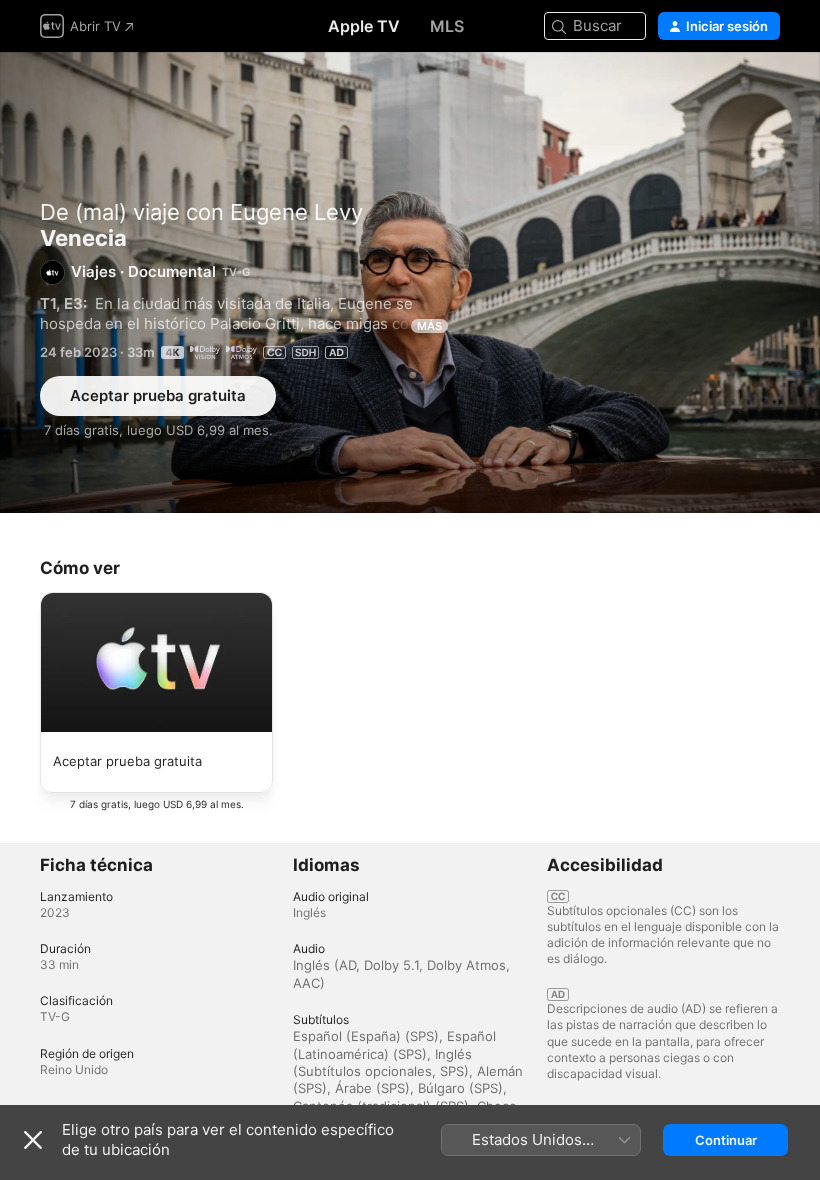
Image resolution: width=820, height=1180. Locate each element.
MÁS (429, 326)
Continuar (726, 1140)
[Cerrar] (33, 1140)
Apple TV (364, 26)
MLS (447, 26)
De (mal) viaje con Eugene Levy (201, 212)
